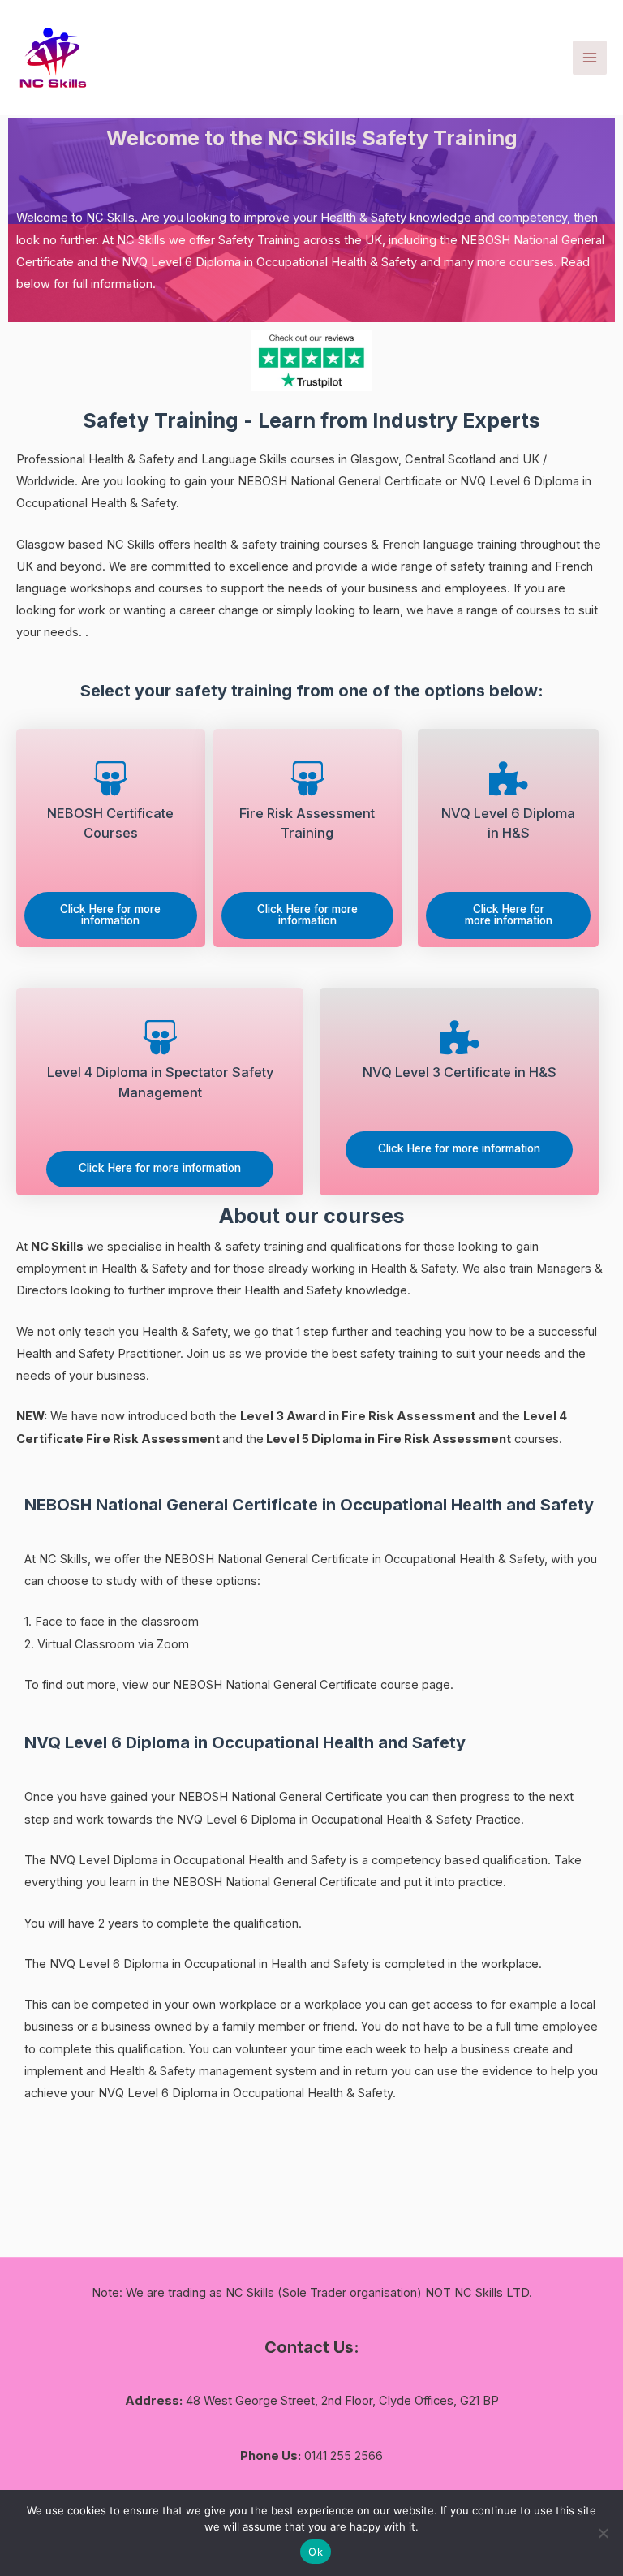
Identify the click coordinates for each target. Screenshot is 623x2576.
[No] (603, 2533)
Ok (316, 2552)
